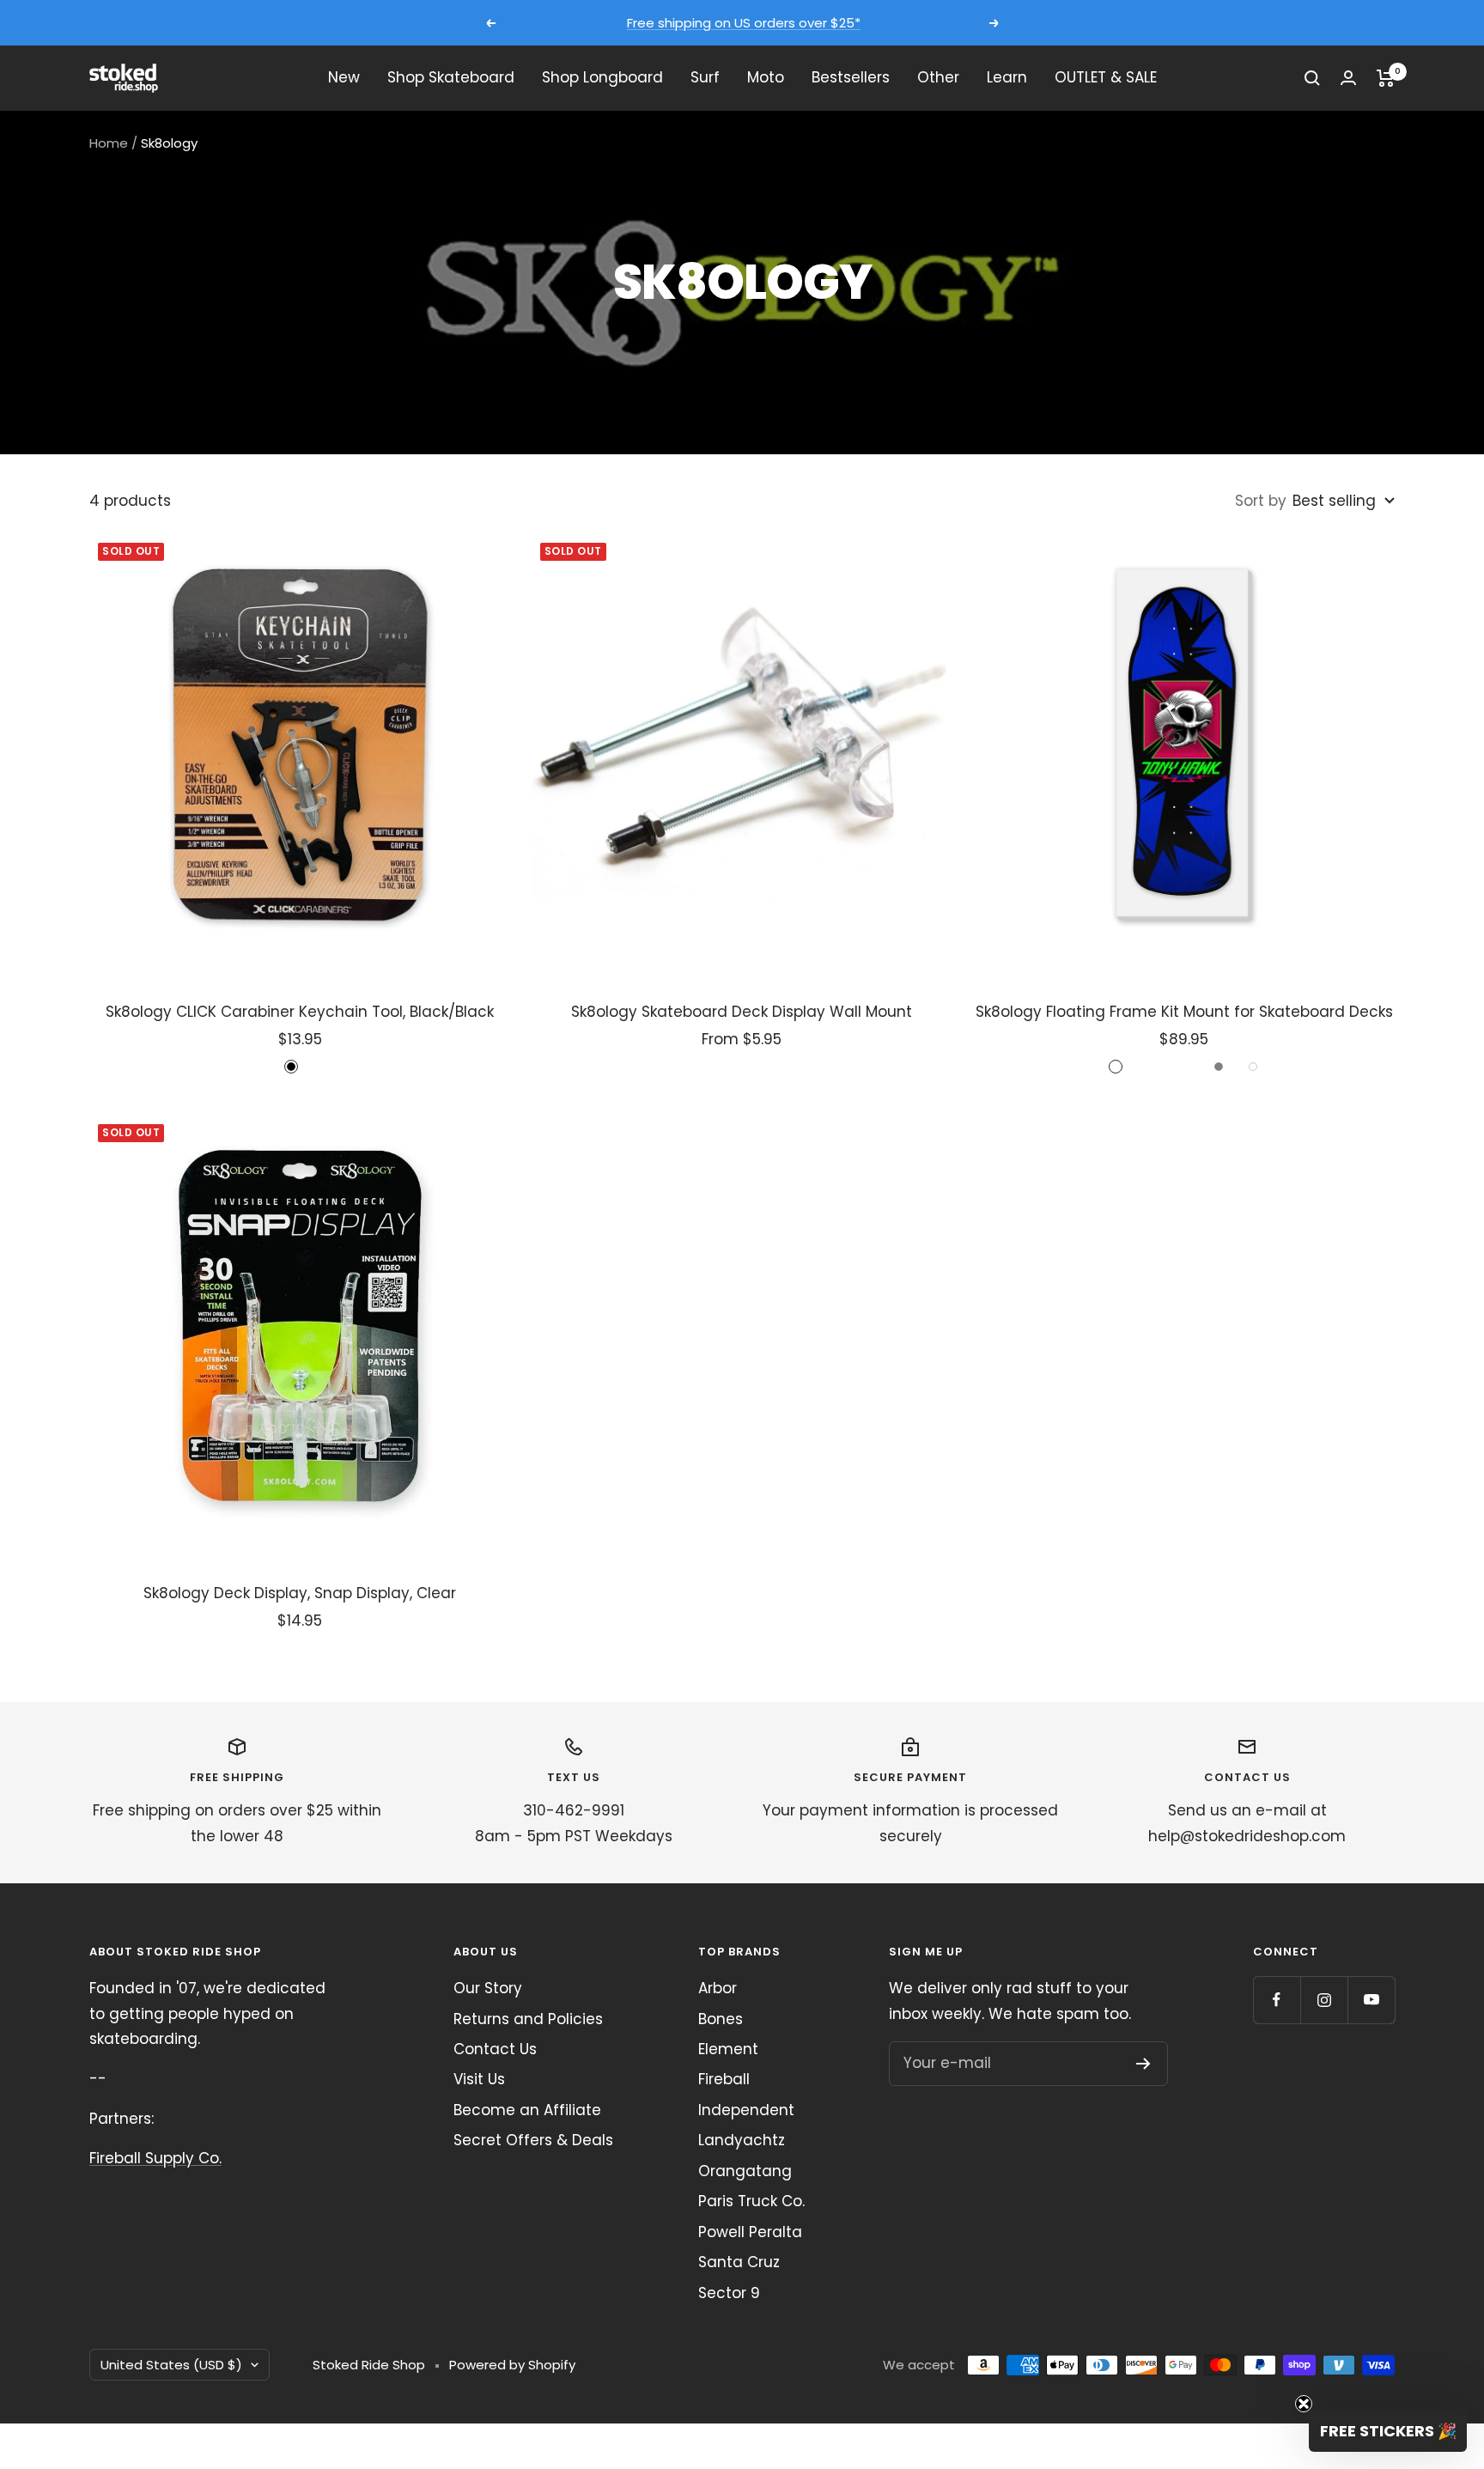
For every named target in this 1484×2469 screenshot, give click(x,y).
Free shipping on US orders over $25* (744, 23)
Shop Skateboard (451, 77)
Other (938, 77)
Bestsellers (851, 77)
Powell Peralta (750, 2232)
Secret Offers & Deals (533, 2140)
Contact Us (495, 2049)
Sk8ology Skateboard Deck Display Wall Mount (742, 1012)
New (344, 77)
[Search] (1312, 78)
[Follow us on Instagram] (1324, 2000)
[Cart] (1386, 78)
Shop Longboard (602, 77)
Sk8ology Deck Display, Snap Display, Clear (300, 1593)
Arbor (718, 1988)
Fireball (724, 2079)
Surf (705, 77)
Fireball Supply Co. (155, 2158)
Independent (746, 2110)
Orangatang (745, 2171)
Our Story (488, 1988)
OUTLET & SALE (1106, 77)
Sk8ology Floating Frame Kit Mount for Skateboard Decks (1184, 1012)
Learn (1007, 77)
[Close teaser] (1304, 2404)
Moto (766, 77)
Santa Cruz (739, 2262)
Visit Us (479, 2079)
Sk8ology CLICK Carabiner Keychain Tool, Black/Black (300, 1012)
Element (728, 2049)
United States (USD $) (171, 2365)
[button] (1388, 2430)
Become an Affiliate (527, 2110)
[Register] (1143, 2064)
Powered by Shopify (512, 2365)
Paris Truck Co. (751, 2201)
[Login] (1348, 78)
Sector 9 (729, 2293)
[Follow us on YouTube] (1371, 2000)
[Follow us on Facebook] (1277, 2000)
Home (109, 143)
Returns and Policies (528, 2019)
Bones (721, 2019)
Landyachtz (742, 2140)
